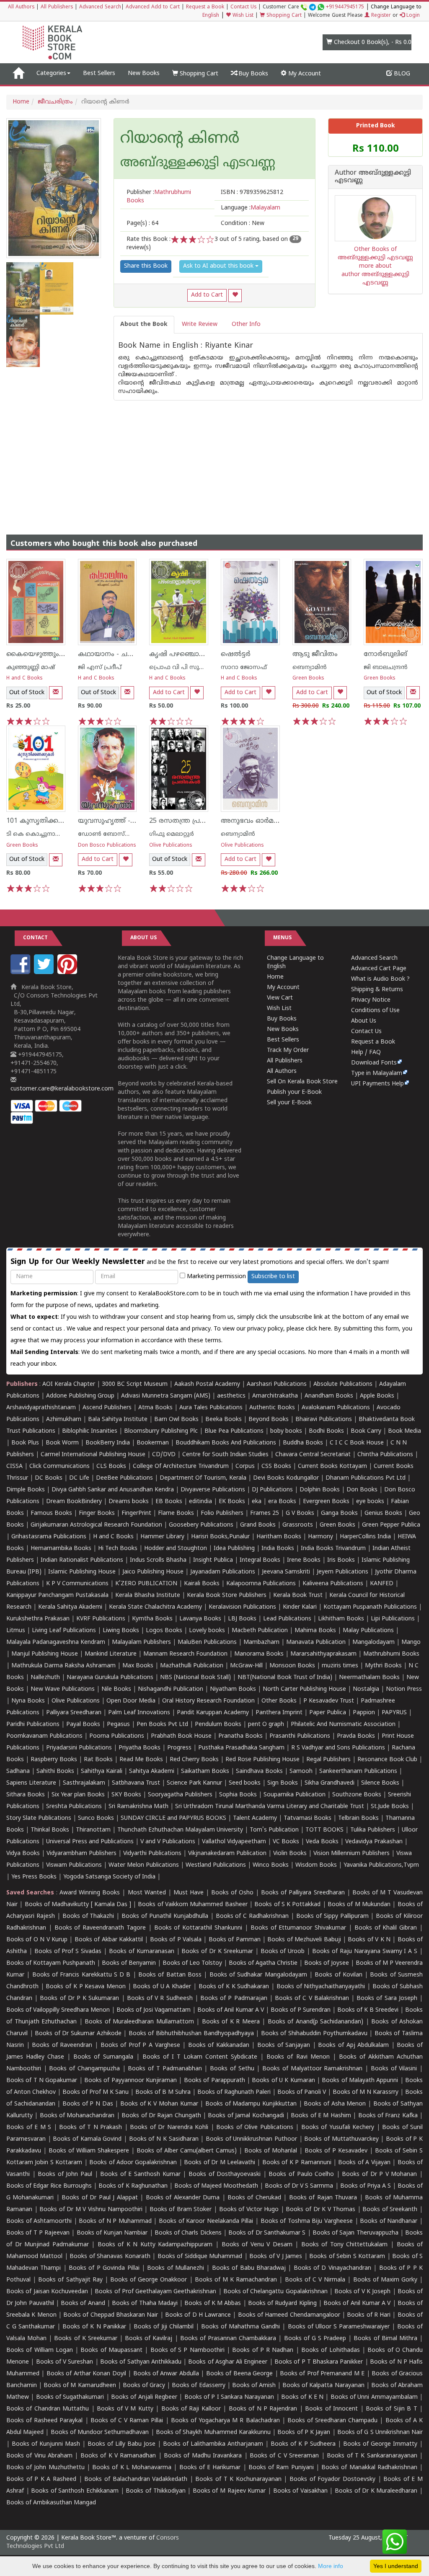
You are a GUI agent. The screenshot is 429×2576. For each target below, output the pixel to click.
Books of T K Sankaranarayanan (372, 2456)
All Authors (21, 7)
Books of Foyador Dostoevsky (332, 2479)
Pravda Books (356, 1736)
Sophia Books (238, 1795)
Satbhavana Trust (136, 1783)
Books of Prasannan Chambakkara (228, 2339)
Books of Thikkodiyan (155, 2491)
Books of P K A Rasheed (41, 2479)
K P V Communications (77, 1584)
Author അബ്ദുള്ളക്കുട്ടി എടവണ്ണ (373, 177)
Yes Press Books (34, 1877)
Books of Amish (254, 2386)
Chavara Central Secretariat (313, 1455)
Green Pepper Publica (391, 1525)
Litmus (16, 1631)
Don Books (362, 1490)
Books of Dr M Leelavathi (220, 2163)
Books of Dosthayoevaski (225, 2174)
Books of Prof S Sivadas (68, 1952)
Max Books (138, 1666)
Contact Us (243, 7)
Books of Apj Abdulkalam (353, 2045)
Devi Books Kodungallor (286, 1478)
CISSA (14, 1466)
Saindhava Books (259, 1771)
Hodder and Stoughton (176, 1549)
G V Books (300, 1513)
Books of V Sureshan (65, 2362)
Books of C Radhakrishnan (252, 1916)
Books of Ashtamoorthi (39, 2221)
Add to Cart (207, 295)
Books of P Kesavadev (336, 2151)
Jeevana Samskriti (286, 1572)
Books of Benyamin (129, 1963)
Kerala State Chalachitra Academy (155, 1607)
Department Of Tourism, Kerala (203, 1478)
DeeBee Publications (124, 1478)
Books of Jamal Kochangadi (246, 2116)
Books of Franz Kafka (388, 2116)
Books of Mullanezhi (176, 2268)
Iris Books (341, 1560)
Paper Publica (328, 1713)
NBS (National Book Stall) (195, 1678)
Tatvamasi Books (308, 1818)
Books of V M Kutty (125, 2409)
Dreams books (129, 1502)
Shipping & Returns (377, 990)
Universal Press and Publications (90, 1842)
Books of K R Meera (231, 2022)
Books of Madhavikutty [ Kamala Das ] (78, 1905)
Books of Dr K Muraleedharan (376, 2491)
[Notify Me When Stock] (56, 693)
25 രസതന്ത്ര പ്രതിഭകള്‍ (188, 821)
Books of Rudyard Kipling (282, 2303)
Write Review (200, 324)
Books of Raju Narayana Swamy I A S (365, 1952)
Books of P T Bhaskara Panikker (319, 2362)
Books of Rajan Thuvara (323, 2198)
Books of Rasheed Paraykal (44, 2421)
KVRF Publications (101, 1619)
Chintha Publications (385, 1455)
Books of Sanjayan (284, 2045)
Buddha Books (303, 1443)
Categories (51, 74)
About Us (364, 1021)
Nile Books (116, 1689)
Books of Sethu (232, 2069)
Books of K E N (302, 2397)
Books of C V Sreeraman (284, 2456)
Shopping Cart (283, 16)
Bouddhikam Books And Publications (226, 1443)
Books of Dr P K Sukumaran (79, 1999)
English (211, 16)
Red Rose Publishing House (262, 1760)
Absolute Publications (343, 1384)
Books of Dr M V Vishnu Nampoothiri (91, 2210)
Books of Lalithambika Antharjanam (213, 2444)
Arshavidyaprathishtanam (41, 1408)
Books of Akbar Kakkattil (109, 1940)
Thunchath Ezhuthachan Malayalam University (180, 1830)
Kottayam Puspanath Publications (370, 1607)
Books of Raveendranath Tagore (100, 1928)
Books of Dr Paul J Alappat (99, 2198)
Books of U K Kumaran (283, 2081)
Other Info (246, 324)
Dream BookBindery (74, 1502)
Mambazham (261, 1642)
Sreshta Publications (74, 1807)
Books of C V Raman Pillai (127, 2421)
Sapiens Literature (31, 1783)
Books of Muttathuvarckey (341, 2139)
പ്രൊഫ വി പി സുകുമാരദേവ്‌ (191, 668)
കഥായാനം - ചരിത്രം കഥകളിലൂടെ (134, 654)
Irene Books (304, 1560)
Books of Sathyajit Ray (70, 2280)
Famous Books (51, 1513)
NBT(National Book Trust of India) (285, 1678)
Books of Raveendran (62, 2045)
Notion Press (404, 1689)
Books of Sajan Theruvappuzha (355, 2233)
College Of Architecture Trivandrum (181, 1466)
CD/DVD (164, 1455)
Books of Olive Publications (255, 2128)
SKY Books (126, 1795)
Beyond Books (269, 1420)
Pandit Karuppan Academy (213, 1713)
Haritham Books (279, 1537)
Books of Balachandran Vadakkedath (136, 2479)
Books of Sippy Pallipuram (332, 1916)
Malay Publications (368, 1631)
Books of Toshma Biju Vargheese (307, 2221)
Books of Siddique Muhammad (200, 2257)
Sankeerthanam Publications (358, 1771)
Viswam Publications (74, 1865)
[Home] (18, 74)
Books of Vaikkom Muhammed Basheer (193, 1905)
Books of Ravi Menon (298, 2057)
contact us (48, 1329)
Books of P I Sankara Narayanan (229, 2397)
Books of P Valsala (176, 1940)
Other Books (279, 1701)
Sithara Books (26, 1795)
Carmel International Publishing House (93, 1455)
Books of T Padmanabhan (165, 2069)
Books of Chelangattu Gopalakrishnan (275, 2292)
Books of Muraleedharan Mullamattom (139, 2022)
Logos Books (164, 1631)
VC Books (286, 1842)
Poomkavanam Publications (44, 1736)
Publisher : (159, 197)
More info (331, 2566)
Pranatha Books (240, 1736)
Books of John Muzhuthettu (45, 2468)
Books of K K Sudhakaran (234, 1987)
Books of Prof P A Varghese (140, 2045)
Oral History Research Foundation (208, 1701)
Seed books (245, 1783)
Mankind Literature (111, 1654)
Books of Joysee (327, 1963)
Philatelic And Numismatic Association (343, 1725)
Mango (411, 1642)
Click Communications (59, 1466)
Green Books (308, 678)
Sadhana (18, 1771)
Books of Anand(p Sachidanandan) (316, 2022)
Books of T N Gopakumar (42, 2081)
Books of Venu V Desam (257, 2245)
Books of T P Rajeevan (38, 2233)
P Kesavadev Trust (329, 1701)
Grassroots (298, 1525)
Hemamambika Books (61, 1549)
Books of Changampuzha (84, 2069)
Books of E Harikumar (210, 2468)
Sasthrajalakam (84, 1783)
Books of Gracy (144, 2386)
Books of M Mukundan (359, 1905)
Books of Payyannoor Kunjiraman (131, 2081)
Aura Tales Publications (211, 1408)
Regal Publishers (328, 1760)
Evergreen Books (326, 1502)
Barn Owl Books (176, 1420)
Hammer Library (162, 1537)
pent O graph (266, 1725)
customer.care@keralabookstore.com (62, 1089)
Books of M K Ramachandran (236, 2280)
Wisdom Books (316, 1865)
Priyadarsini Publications (79, 1748)
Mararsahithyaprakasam (323, 1654)
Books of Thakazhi (88, 1916)
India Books (278, 1549)
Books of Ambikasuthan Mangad (51, 2503)
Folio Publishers (222, 1513)
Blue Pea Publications (234, 1431)
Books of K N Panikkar (94, 2327)
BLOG (401, 74)
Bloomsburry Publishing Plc (161, 1431)
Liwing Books (121, 1631)
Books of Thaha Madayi (145, 2303)
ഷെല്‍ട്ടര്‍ (236, 654)
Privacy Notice (371, 1000)
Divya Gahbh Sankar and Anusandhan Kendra (113, 1490)
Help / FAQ (366, 1053)
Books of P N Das (88, 2104)
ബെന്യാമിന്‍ (310, 668)
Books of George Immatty (380, 2444)
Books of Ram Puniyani (281, 2468)
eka (257, 1502)
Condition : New (243, 223)
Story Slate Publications (39, 1818)
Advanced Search (100, 7)
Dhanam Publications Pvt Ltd (366, 1478)
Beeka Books (224, 1420)
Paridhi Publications (33, 1725)
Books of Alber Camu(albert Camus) (187, 2151)
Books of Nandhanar (389, 2221)
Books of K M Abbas (213, 2303)
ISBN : (252, 192)
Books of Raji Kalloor (191, 2409)
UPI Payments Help (377, 1084)
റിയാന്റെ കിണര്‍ (180, 140)
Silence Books (380, 1783)
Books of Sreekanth (390, 2210)
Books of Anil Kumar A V (231, 2010)
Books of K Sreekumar (85, 2339)
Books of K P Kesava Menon (86, 1987)
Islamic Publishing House (82, 1572)
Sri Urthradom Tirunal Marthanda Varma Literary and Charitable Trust (270, 1807)
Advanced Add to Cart (153, 7)
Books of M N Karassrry (366, 2092)
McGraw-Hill (246, 1666)
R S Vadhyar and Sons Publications (338, 1748)
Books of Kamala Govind (87, 2139)
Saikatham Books (205, 1771)
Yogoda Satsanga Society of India (109, 1877)
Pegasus (118, 1725)
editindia (200, 1502)
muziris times (340, 1666)
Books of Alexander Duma (183, 2198)
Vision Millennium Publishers (351, 1854)
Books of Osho (232, 1893)
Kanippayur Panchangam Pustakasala (57, 1595)
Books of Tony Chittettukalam (345, 2245)
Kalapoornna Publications (261, 1584)
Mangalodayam (373, 1642)
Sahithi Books (55, 1771)
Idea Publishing (234, 1549)
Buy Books (252, 74)
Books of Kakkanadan (219, 2045)
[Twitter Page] (45, 973)
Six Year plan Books (78, 1795)
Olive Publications (171, 846)
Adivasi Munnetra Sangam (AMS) (166, 1396)
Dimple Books (26, 1490)
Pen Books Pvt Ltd (162, 1725)
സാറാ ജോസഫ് (244, 668)
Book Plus (25, 1443)
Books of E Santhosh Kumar (140, 2174)
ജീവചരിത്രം (55, 102)
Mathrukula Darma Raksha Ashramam (63, 1666)
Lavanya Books (200, 1619)
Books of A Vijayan (364, 2163)
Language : (251, 208)
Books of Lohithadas (331, 2350)
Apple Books (377, 1396)
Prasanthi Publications (300, 1736)
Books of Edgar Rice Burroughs (49, 2186)
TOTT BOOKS (324, 1830)
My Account (304, 74)
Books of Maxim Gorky (385, 2280)
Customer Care (313, 7)
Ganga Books (339, 1513)
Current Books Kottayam (332, 1466)
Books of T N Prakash (90, 2128)
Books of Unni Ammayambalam (374, 2397)
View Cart (280, 998)
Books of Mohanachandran (77, 2116)
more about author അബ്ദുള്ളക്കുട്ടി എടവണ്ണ (375, 275)
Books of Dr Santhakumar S (267, 2233)
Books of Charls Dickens (188, 2233)
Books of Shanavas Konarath (110, 2257)
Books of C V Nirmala (315, 2280)
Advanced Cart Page (379, 969)
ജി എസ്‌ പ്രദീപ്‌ (100, 668)
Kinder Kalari (300, 1607)
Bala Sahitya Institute (118, 1420)
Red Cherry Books (194, 1760)
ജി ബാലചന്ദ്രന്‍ (386, 668)
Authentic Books (272, 1408)
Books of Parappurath (214, 2081)
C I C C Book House (357, 1443)
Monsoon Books (292, 1666)
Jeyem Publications (342, 1572)
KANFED (382, 1584)
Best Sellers (99, 74)
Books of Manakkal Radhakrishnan (369, 2468)
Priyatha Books (140, 1748)
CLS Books (111, 1466)
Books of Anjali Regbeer (144, 2397)
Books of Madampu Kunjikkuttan (251, 2104)
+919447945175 (345, 7)
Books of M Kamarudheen (80, 2386)
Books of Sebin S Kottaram (347, 2257)
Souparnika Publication (295, 1795)
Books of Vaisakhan (300, 2491)
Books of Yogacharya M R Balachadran (225, 2421)
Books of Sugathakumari (70, 2397)
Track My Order (288, 1050)
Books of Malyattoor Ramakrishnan (312, 2069)
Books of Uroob (283, 1952)
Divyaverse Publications (213, 1490)
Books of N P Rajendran (263, 2409)
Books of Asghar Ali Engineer (228, 2362)
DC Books (49, 1478)
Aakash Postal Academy (208, 1384)
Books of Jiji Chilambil (164, 2327)
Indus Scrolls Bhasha (158, 1560)
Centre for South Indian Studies (225, 1455)
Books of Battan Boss (170, 1975)
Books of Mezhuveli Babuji (304, 1940)
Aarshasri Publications (277, 1384)
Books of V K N (369, 1940)
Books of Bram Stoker (181, 2210)
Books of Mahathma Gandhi (240, 2327)
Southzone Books (357, 1795)
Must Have (189, 1893)
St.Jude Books (390, 1807)
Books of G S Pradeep (315, 2339)
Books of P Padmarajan (234, 1999)
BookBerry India (108, 1443)
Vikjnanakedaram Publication (227, 1854)
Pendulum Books (218, 1725)
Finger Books (97, 1513)
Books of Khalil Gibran (386, 1928)
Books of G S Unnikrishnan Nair (380, 2433)
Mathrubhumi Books (391, 1654)
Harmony (320, 1537)
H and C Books (25, 678)
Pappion (364, 1713)
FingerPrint (136, 1513)
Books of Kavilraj (149, 2339)
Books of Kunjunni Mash (46, 2444)
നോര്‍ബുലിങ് (385, 654)
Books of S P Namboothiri (187, 2350)
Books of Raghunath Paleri (234, 2092)
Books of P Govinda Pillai (104, 2268)
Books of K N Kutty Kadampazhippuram (155, 2245)
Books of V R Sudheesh (160, 1999)
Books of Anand (83, 2303)
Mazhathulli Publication (192, 1666)
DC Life (79, 1478)
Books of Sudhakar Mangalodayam (258, 1975)
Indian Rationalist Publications (82, 1560)
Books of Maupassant (111, 2350)
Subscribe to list (273, 1277)
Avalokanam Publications (336, 1408)
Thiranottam (93, 1830)
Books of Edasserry (198, 2386)
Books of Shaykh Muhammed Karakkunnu (213, 2433)
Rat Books (98, 1760)
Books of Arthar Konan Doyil (86, 2374)
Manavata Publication (316, 1642)
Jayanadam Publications (223, 1572)
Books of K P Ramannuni (297, 2163)
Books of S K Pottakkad (287, 1905)
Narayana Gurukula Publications (110, 1678)
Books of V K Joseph (362, 2292)
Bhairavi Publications (324, 1420)
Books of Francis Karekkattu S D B (81, 1975)
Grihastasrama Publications (49, 1537)
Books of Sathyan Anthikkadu (141, 2362)
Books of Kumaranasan (142, 1952)
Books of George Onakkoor (149, 2280)
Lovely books (207, 1631)
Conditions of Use (375, 1011)
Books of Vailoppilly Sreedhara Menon (58, 2010)
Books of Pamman (235, 1940)
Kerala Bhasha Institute (148, 1595)
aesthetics (231, 1396)
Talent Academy (255, 1818)
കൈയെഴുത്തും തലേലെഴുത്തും (59, 654)
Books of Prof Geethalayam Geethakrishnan (155, 2292)
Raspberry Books (54, 1760)
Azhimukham (64, 1420)
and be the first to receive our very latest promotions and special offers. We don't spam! (200, 1262)
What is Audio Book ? (380, 979)
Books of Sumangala (103, 2057)
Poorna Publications (117, 1736)
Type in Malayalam (377, 1074)
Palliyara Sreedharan (74, 1713)
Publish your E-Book (294, 1092)
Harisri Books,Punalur (220, 1537)
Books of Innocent (331, 2409)
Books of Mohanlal (271, 2151)
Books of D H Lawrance (198, 2315)
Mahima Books (315, 1631)
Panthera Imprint (279, 1713)
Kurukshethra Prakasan (38, 1619)
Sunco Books (96, 1818)
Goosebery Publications (201, 1525)
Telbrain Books (358, 1818)
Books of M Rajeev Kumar (229, 2491)
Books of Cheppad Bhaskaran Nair (111, 2315)
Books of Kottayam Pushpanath (51, 1963)
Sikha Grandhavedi (330, 1783)
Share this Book (146, 266)
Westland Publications (217, 1865)
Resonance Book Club (387, 1760)
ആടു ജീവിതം (315, 654)
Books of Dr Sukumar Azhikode (78, 2034)
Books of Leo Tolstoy (192, 1963)
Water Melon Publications (144, 1865)
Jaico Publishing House (153, 1572)
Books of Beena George (239, 2374)
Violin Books (290, 1854)
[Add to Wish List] (235, 296)
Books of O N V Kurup (37, 1940)
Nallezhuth (45, 1678)
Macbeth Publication (260, 1631)
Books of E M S (29, 2128)
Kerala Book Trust (298, 1595)
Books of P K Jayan (304, 2433)
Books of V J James (276, 2257)
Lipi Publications (393, 1619)
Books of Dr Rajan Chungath (161, 2116)
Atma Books (155, 1408)
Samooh (301, 1771)
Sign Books (283, 1783)
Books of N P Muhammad (115, 2221)
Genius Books (383, 1513)
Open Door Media (131, 1701)
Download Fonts (374, 1063)
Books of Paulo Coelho (301, 2174)
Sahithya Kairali (102, 1771)
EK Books (232, 1502)
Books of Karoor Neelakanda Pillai (206, 2221)
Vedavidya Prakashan (374, 1842)
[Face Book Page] (21, 973)
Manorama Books (259, 1654)
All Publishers (57, 7)
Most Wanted (147, 1893)
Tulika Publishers (373, 1830)
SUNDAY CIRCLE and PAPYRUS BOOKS (173, 1818)
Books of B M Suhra (163, 2092)
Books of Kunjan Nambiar (112, 2233)
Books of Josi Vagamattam (154, 2010)
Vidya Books (23, 1854)
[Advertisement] (214, 459)
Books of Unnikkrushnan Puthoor (251, 2139)
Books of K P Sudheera (303, 2444)
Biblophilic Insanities (90, 1431)
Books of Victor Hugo (249, 2210)
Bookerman (153, 1443)
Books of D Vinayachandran (332, 2268)
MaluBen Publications (207, 1642)
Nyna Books (28, 1701)
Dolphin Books (320, 1490)
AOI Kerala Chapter (69, 1384)
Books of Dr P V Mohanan (379, 2174)
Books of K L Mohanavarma (132, 2468)
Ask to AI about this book (219, 266)
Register (380, 16)
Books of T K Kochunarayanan (238, 2479)
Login (412, 16)
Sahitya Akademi (152, 1771)
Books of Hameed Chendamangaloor (289, 2315)
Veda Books (322, 1842)
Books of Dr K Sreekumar (217, 1952)
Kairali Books (202, 1584)
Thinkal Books (50, 1830)
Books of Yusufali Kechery (338, 2128)
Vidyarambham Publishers (81, 1854)
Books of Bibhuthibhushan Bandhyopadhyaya (191, 2034)
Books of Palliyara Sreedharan (303, 1893)
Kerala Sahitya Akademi (70, 1607)
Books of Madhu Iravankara (203, 2456)
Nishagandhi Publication (171, 1689)
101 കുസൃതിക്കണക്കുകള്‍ (50, 821)
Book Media (404, 1431)
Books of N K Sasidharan (164, 2139)
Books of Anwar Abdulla (166, 2374)
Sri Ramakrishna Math (138, 1807)
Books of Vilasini (394, 2069)
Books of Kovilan (339, 1975)
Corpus (245, 1466)
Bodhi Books (326, 1431)
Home (21, 102)
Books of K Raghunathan (133, 2186)
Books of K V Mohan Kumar (159, 2104)
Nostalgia (366, 1689)
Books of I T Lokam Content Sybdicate (200, 2057)
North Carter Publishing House (304, 1689)
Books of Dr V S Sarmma (299, 2186)
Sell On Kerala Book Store (302, 1082)
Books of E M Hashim (321, 2116)
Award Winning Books (90, 1893)
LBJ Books (242, 1619)
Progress (179, 1748)
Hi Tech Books (118, 1549)
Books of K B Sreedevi (368, 2010)
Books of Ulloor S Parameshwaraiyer (339, 2327)
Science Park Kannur (194, 1783)
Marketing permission (216, 1277)
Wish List (242, 16)
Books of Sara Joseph (387, 1999)
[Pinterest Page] (68, 973)
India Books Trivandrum (333, 1549)
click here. (320, 1329)
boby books (286, 1431)
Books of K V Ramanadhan (118, 2456)
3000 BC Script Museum (135, 1384)
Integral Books (260, 1560)
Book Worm (62, 1443)
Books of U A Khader (162, 1987)
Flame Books (176, 1513)
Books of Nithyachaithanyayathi (321, 1987)
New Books (144, 74)
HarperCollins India (365, 1537)
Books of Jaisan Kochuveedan (47, 2292)
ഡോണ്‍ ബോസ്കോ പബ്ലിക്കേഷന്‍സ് (133, 834)
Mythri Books (383, 1666)
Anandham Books (329, 1396)
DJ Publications (272, 1490)
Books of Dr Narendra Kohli (169, 2128)
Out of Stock (27, 693)
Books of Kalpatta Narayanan (323, 2386)
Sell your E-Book (289, 1103)
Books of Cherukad (254, 2198)
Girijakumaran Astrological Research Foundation (96, 1525)
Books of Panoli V (302, 2092)
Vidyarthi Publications (152, 1854)
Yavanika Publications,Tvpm (381, 1865)
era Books (282, 1502)
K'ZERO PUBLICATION (146, 1584)
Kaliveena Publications (333, 1584)
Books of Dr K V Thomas (320, 2210)
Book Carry (366, 1431)
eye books (370, 1502)
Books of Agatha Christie (263, 1963)
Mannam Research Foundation (185, 1654)
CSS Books (276, 1466)
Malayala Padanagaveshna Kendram (56, 1642)
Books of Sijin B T (392, 2409)
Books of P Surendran (301, 2010)
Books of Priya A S (366, 2186)
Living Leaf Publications (64, 1631)
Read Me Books (141, 1760)
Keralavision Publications (242, 1607)
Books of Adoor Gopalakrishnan (133, 2163)
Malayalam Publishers (141, 1642)
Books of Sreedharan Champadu (332, 2421)
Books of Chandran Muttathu (48, 2409)
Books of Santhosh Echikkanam (75, 2491)
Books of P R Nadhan (263, 2350)
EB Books (169, 1502)
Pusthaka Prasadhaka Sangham (241, 1748)
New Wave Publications (63, 1689)
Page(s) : (142, 223)
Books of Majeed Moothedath (216, 2186)
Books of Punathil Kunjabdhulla (165, 1916)
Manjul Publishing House (45, 1654)
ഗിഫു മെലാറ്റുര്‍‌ (172, 834)
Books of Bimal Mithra (385, 2339)
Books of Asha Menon (335, 2104)
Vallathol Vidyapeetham (234, 1842)
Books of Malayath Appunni (360, 2081)
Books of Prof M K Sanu (96, 2092)
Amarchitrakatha (275, 1396)
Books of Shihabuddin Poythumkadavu (314, 2034)
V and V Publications (168, 1842)
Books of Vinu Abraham (39, 2456)
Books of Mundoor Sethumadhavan (100, 2433)
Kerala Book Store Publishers (227, 1595)
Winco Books (271, 1865)
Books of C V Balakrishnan (312, 1999)
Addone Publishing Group (80, 1396)
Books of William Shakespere (89, 2151)
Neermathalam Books (369, 1678)
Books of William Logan (40, 2350)
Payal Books (83, 1725)
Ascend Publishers (107, 1408)
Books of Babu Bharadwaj (249, 2268)
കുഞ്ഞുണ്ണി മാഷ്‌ (31, 668)
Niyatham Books (233, 1689)
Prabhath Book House (181, 1736)
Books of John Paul (65, 2174)
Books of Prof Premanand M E (322, 2374)
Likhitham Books (341, 1619)
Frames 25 (265, 1513)
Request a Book (205, 7)
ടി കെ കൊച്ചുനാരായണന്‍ (45, 834)
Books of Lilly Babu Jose (121, 2444)
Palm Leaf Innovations (139, 1713)
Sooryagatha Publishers (180, 1795)
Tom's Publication (274, 1830)
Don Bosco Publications (107, 846)
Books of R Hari (369, 2315)
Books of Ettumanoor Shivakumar (298, 1928)
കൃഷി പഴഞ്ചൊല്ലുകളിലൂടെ (193, 654)
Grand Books (258, 1525)
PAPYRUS (394, 1713)
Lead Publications (287, 1619)
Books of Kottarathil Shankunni (198, 1928)
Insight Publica (213, 1560)
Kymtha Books (152, 1619)
